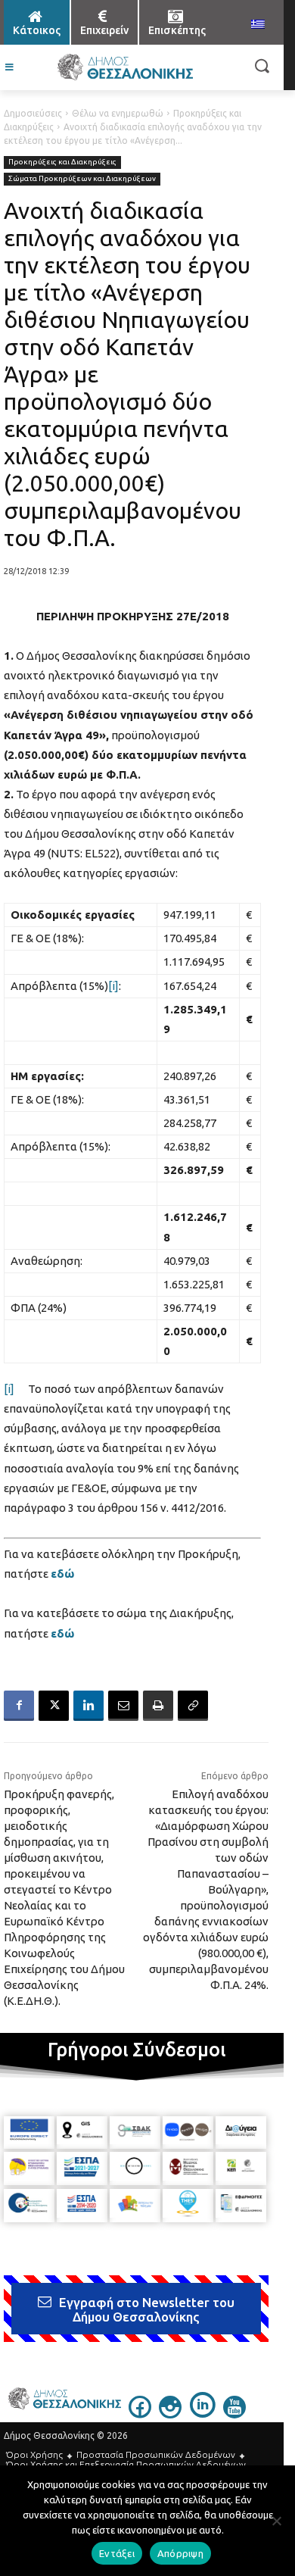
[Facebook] (19, 1706)
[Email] (123, 1706)
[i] (113, 986)
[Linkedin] (88, 1706)
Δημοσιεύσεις (33, 113)
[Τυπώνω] (158, 1706)
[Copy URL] (193, 1706)
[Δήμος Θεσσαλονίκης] (125, 67)
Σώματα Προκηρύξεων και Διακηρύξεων (82, 178)
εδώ (62, 1574)
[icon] (140, 2414)
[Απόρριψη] (276, 2521)
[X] (54, 1706)
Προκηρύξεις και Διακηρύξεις (62, 162)
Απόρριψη (180, 2553)
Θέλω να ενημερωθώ (118, 113)
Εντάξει (117, 2553)
